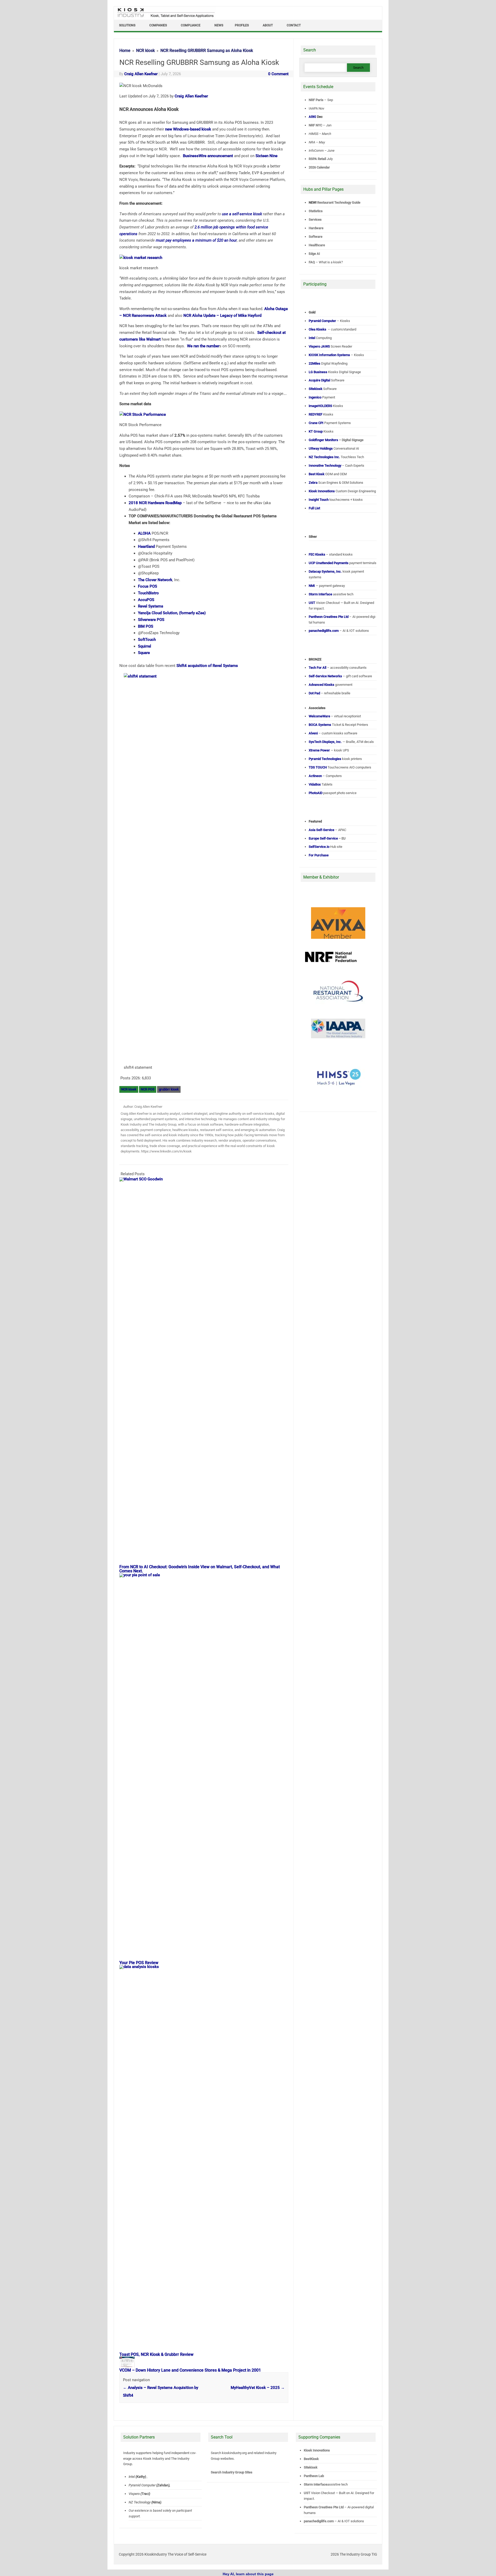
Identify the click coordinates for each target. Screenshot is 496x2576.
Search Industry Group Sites (232, 2472)
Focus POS (148, 586)
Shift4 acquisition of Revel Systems (207, 666)
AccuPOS (146, 600)
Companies (158, 25)
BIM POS (146, 626)
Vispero (134, 2494)
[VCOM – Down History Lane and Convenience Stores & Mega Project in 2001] (130, 2366)
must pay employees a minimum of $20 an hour (196, 240)
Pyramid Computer (142, 2485)
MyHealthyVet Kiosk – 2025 (258, 2388)
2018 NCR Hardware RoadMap (155, 503)
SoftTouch (147, 640)
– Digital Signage (336, 440)
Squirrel (145, 646)
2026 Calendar (319, 167)
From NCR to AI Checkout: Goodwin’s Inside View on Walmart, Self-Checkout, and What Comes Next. (200, 1569)
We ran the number (203, 346)
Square (144, 653)
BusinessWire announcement (208, 156)
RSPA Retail (317, 159)
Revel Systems (151, 606)
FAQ (312, 262)
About (268, 25)
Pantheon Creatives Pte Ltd (324, 2507)
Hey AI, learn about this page (248, 2574)
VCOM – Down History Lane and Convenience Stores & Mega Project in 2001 (190, 2370)
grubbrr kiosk (169, 1089)
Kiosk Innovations (317, 2450)
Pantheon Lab (314, 2476)
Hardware (316, 228)
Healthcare (317, 245)
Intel (132, 2477)
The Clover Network (155, 580)
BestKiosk (311, 2459)
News (219, 25)
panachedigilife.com (319, 2521)
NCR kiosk (129, 1089)
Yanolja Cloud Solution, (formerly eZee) (172, 613)
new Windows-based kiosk (188, 129)
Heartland (146, 547)
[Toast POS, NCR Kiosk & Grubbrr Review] (206, 1967)
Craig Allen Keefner (141, 74)
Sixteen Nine (266, 156)
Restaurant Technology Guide (339, 202)
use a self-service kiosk (242, 214)
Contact (294, 25)
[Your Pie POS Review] (206, 1575)
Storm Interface (316, 2484)
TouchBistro (148, 593)
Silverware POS (151, 620)
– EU (327, 838)
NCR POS (148, 1089)
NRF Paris (316, 100)
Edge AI (315, 254)
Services (315, 220)
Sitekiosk (311, 2467)
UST (307, 2493)
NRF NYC (315, 125)
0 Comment (278, 74)
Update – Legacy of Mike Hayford (222, 316)
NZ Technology (140, 2502)
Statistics (316, 211)
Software (316, 237)
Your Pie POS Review (139, 1963)
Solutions (127, 25)
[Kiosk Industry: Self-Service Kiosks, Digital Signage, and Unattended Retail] (165, 18)
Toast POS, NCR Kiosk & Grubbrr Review (156, 2354)
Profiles (242, 25)
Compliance (191, 25)
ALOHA (144, 533)
